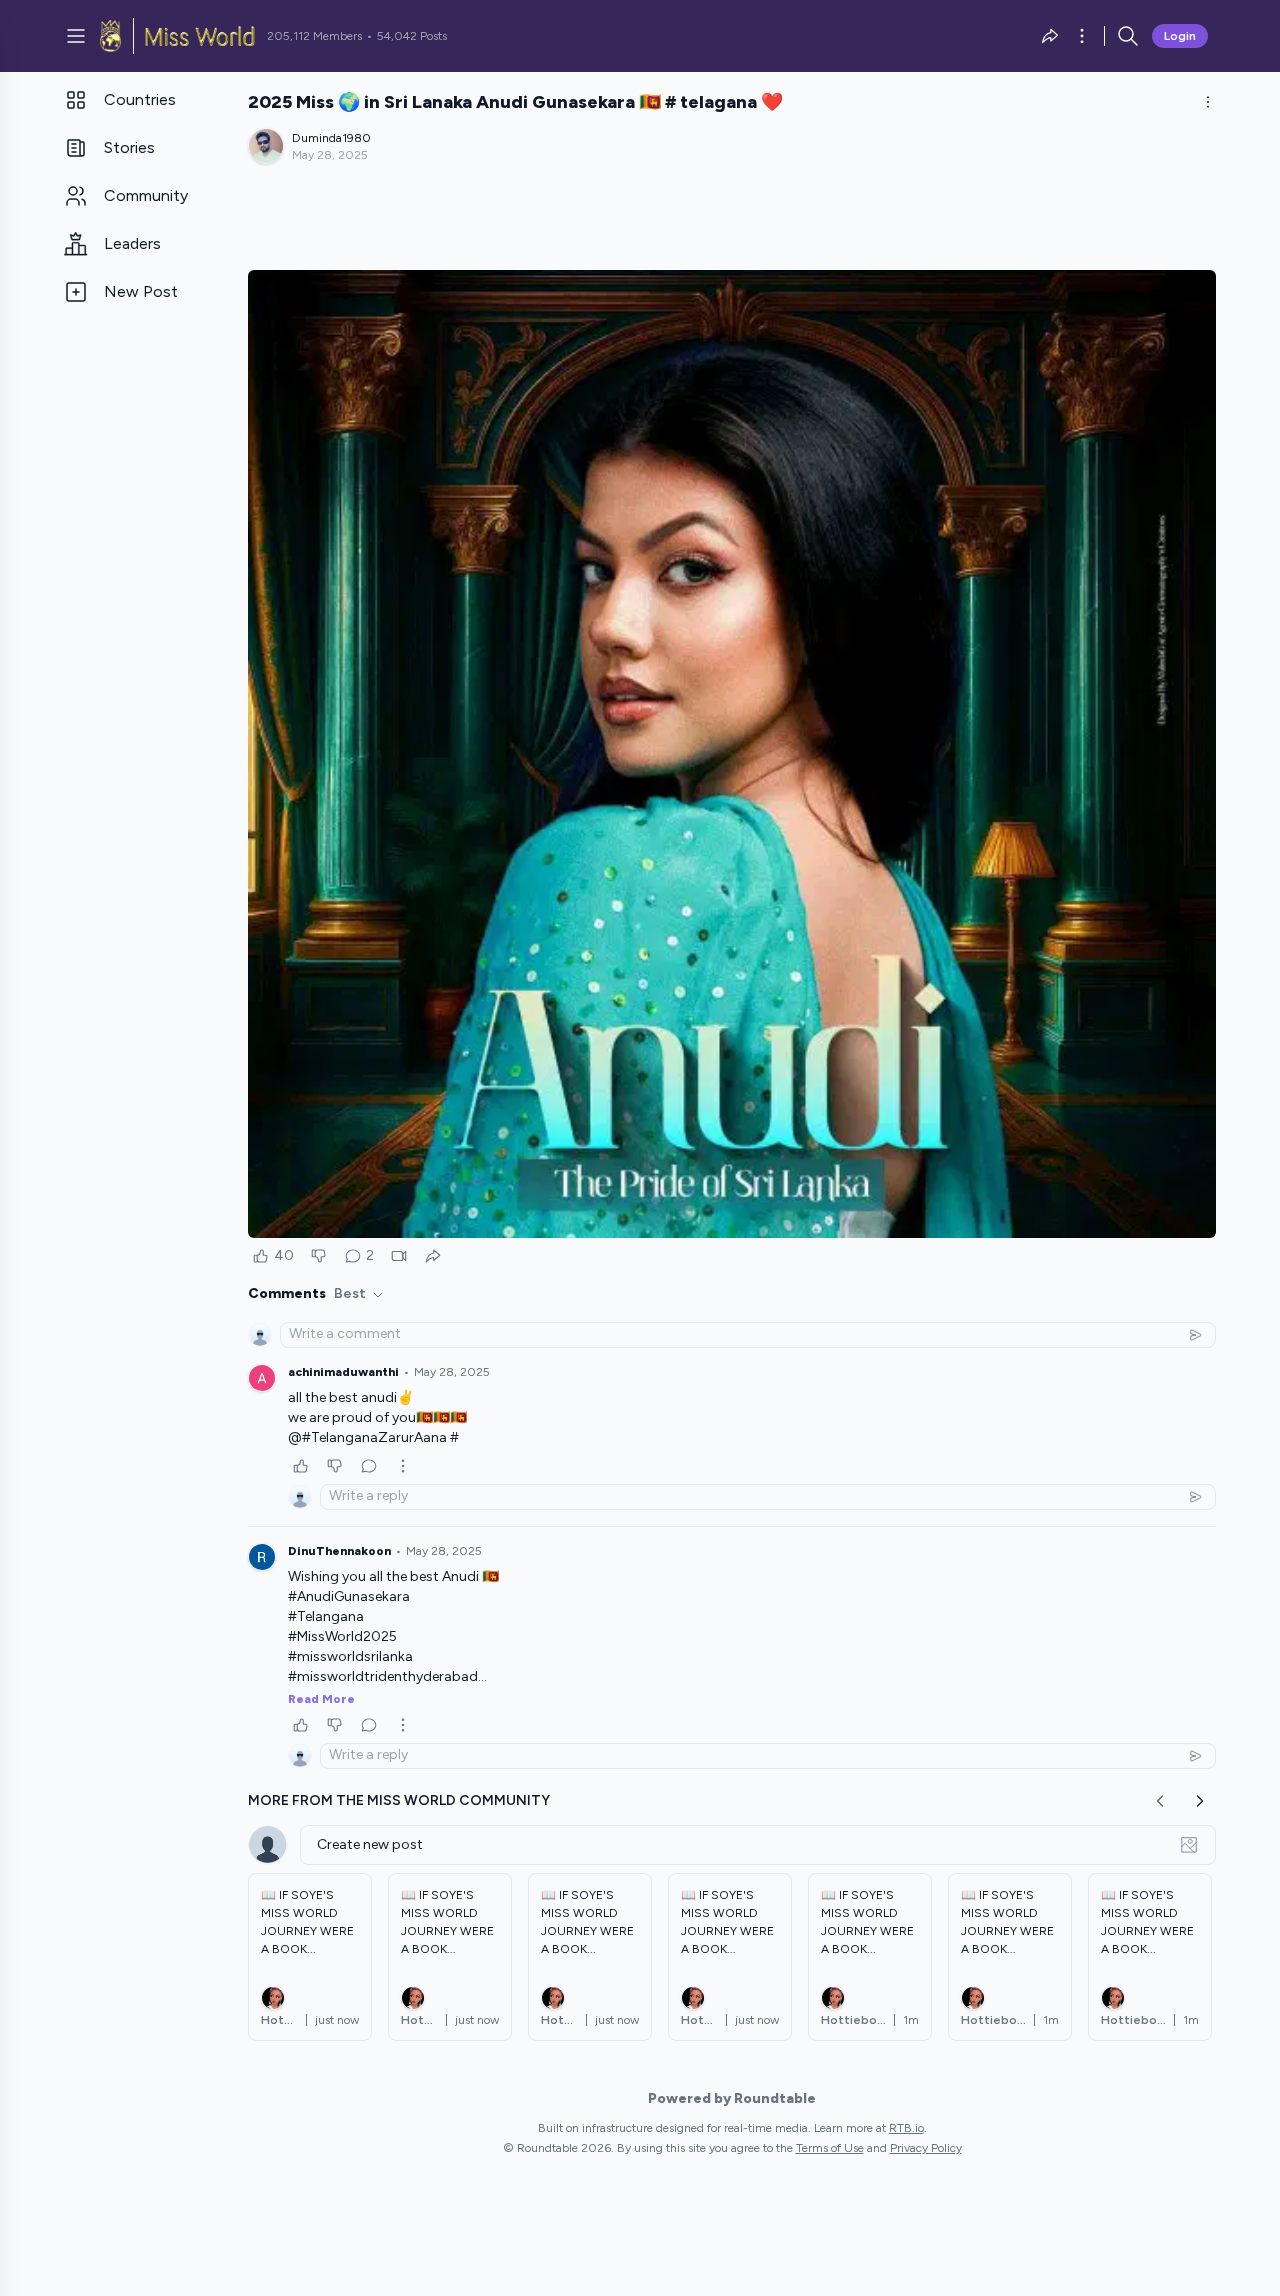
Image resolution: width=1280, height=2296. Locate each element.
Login (1180, 36)
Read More (321, 1699)
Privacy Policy (926, 2148)
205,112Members (314, 36)
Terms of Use (830, 2148)
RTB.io (906, 2128)
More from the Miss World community (399, 1800)
